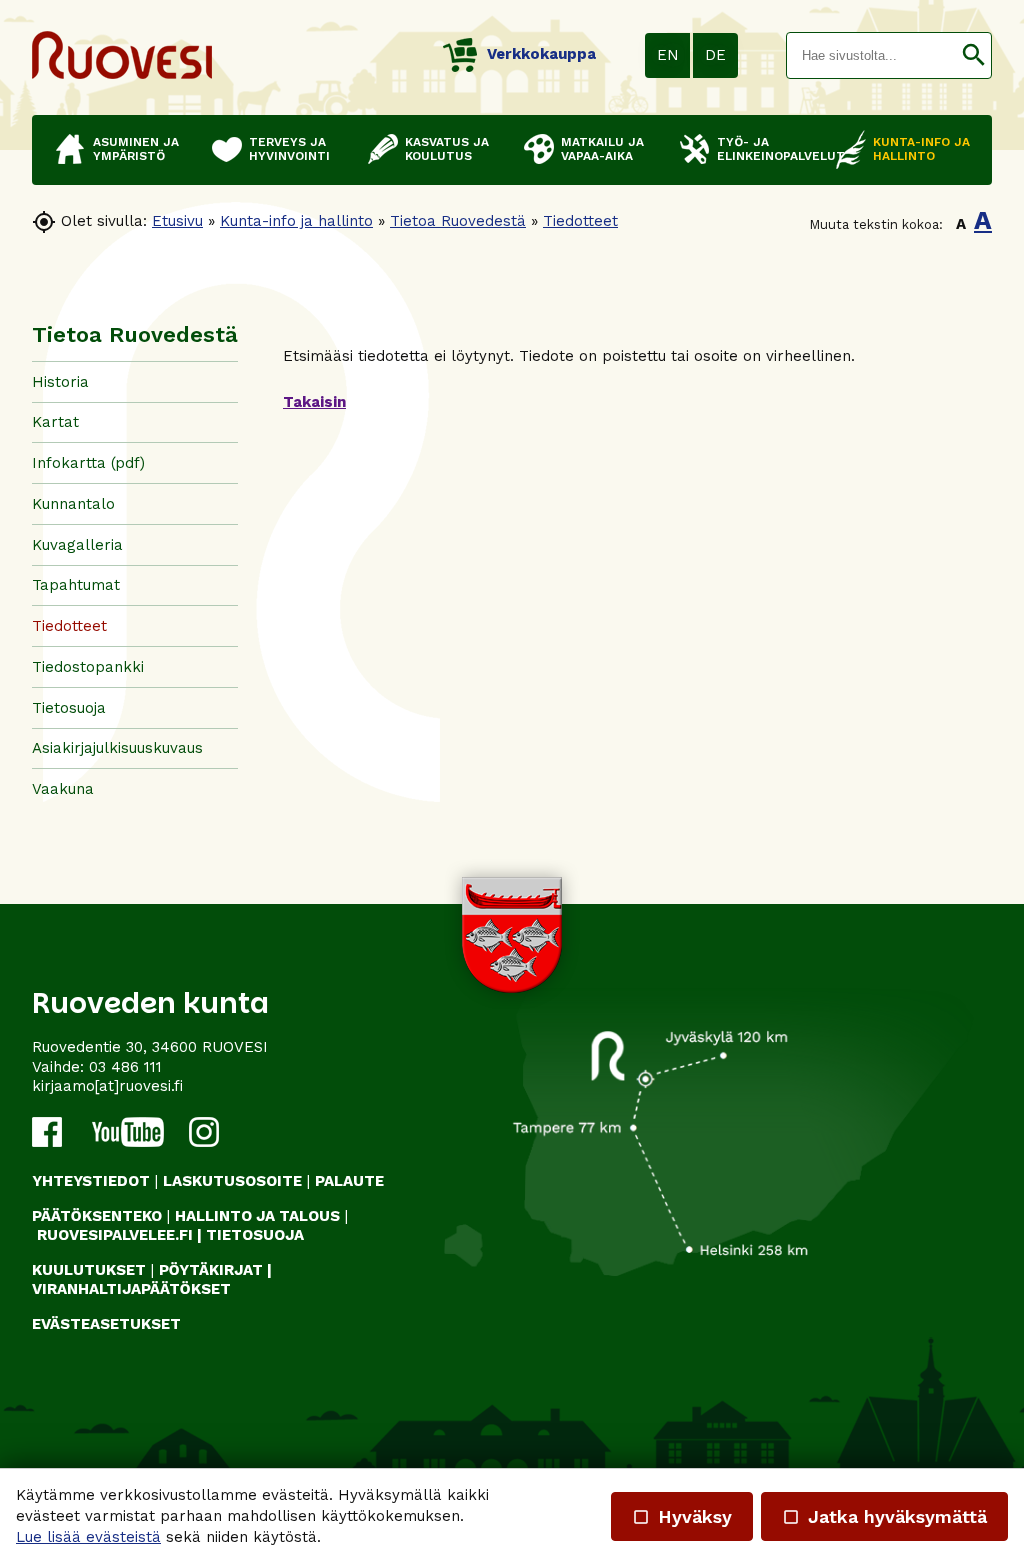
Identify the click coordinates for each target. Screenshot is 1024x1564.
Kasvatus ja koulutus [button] (447, 149)
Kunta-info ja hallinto (296, 221)
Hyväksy (682, 1516)
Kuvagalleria (77, 545)
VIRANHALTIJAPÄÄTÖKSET (131, 1289)
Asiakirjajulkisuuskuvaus (117, 748)
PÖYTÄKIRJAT (211, 1270)
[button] (973, 55)
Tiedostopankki (88, 667)
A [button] (961, 224)
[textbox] (871, 55)
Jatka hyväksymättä (884, 1516)
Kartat (55, 422)
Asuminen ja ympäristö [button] (136, 149)
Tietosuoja (69, 708)
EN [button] (668, 55)
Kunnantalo (73, 504)
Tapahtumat (76, 585)
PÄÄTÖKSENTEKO (97, 1216)
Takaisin (314, 402)
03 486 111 (125, 1067)
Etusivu (177, 221)
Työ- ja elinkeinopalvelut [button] (766, 149)
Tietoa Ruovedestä (458, 221)
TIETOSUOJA (255, 1235)
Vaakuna (63, 789)
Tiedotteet (580, 221)
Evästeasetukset (106, 1324)
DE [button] (715, 55)
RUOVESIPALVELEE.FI (115, 1235)
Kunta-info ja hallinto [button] (921, 149)
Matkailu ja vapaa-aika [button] (602, 149)
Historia (60, 382)
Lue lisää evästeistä (88, 1537)
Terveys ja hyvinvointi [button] (289, 149)
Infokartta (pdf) (88, 463)
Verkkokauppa (541, 54)
